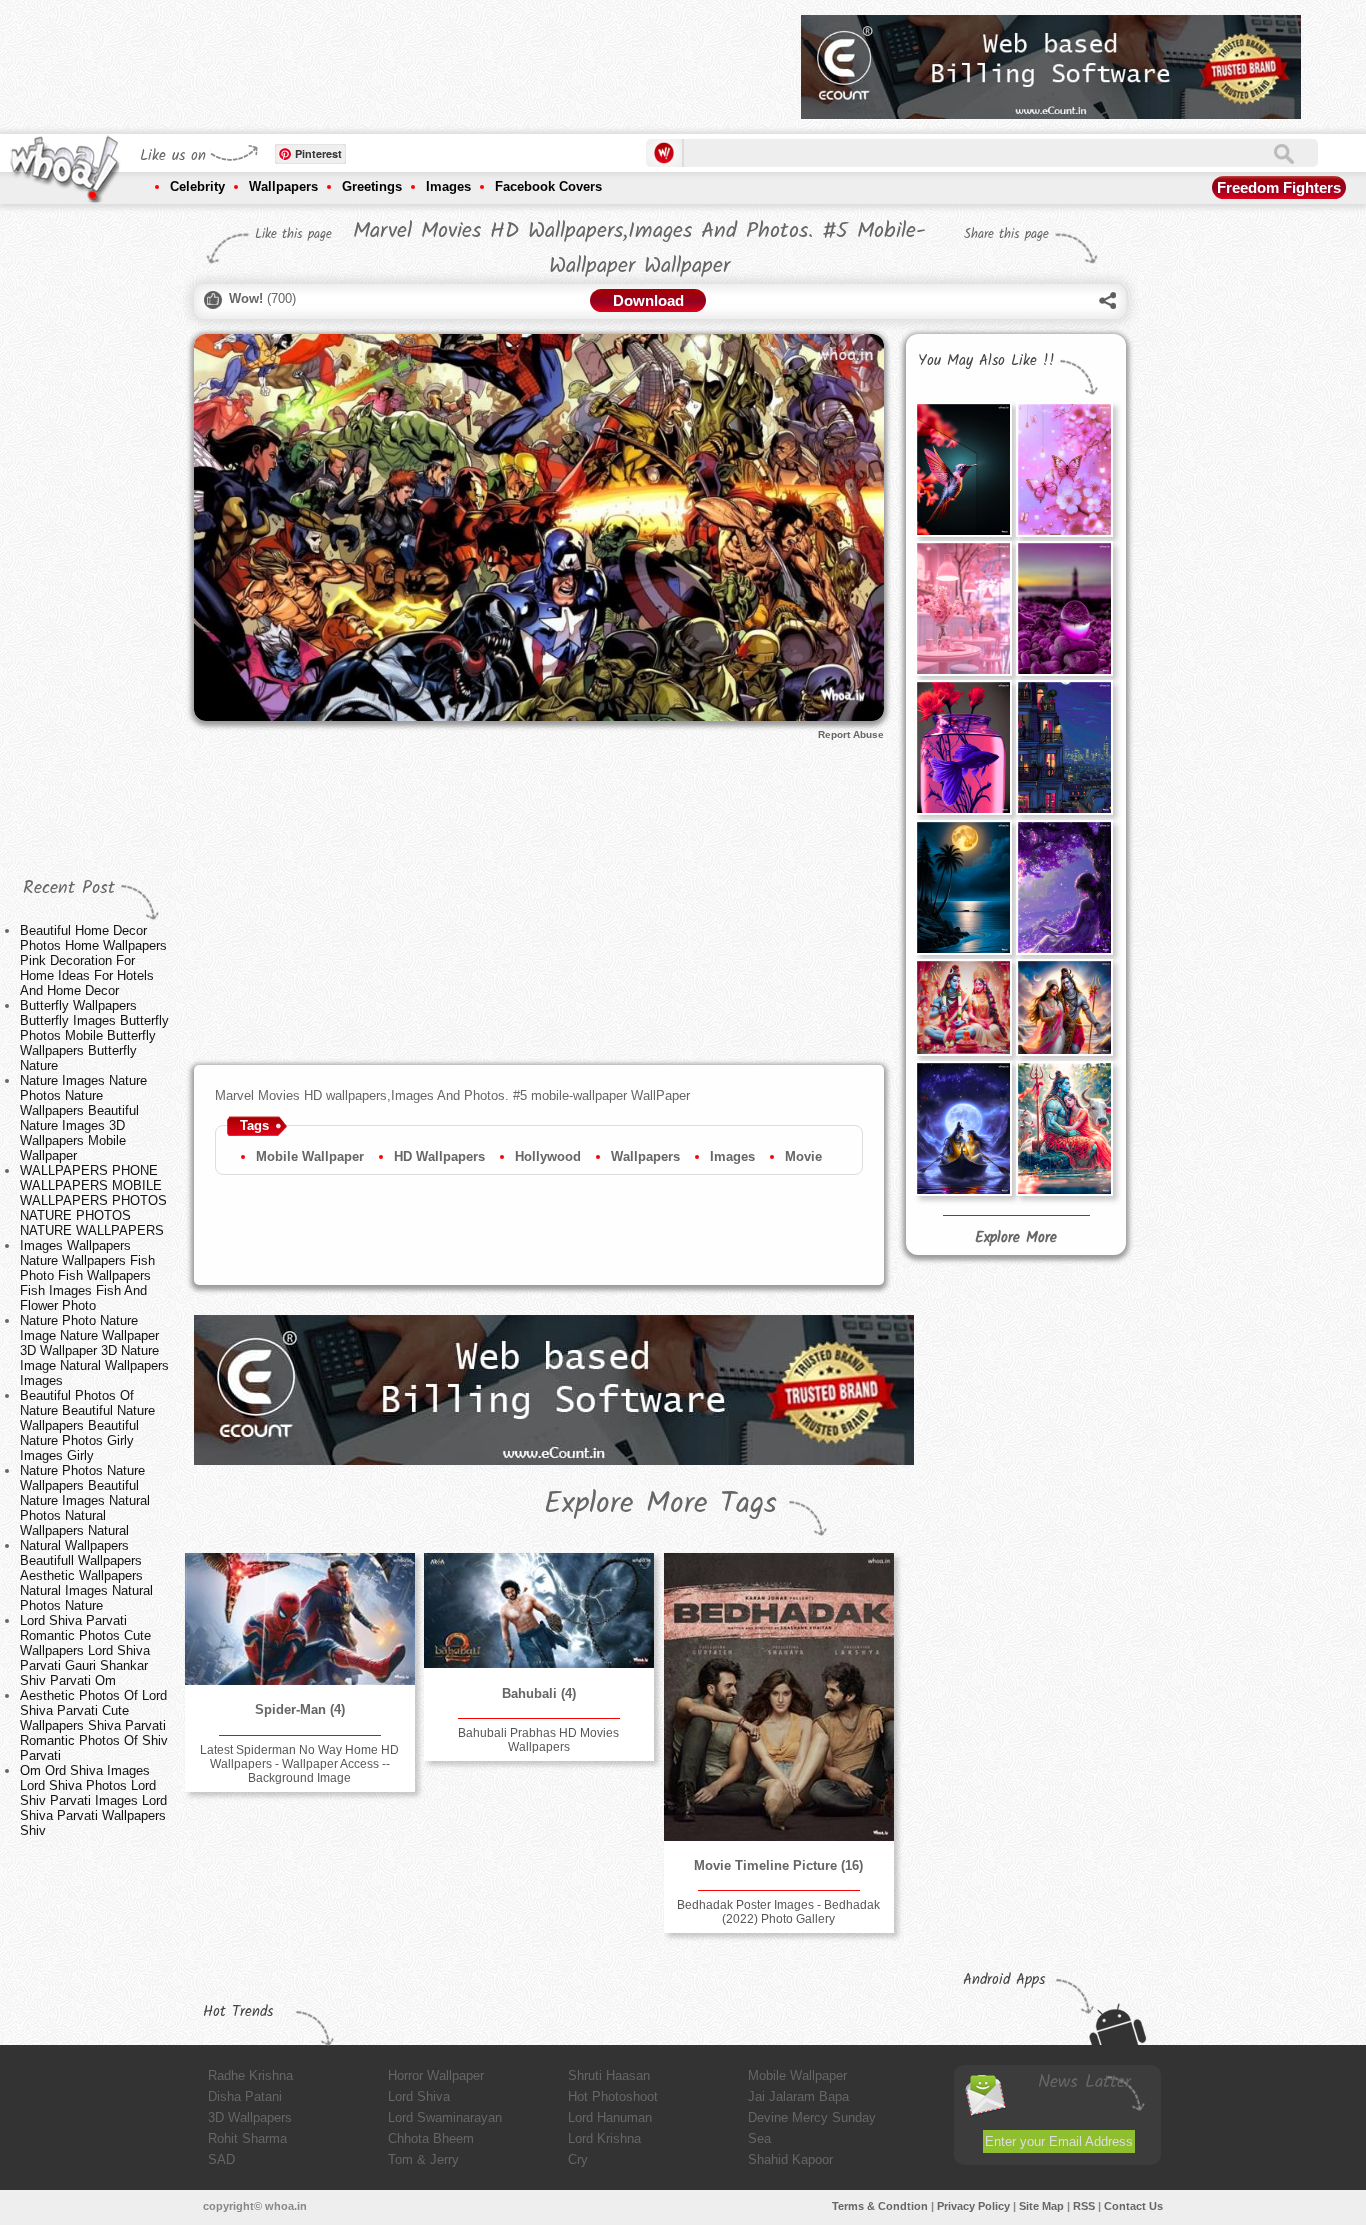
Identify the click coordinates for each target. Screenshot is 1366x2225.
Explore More (1016, 1238)
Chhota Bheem (431, 2138)
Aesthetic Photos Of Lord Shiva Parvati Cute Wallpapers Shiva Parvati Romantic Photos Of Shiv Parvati (94, 1725)
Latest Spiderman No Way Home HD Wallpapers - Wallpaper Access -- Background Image (299, 1764)
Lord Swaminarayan (445, 2117)
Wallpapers (283, 186)
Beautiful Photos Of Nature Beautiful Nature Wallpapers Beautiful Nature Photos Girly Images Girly (87, 1425)
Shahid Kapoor (790, 2159)
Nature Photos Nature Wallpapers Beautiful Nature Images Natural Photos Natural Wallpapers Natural (85, 1500)
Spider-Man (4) (300, 1709)
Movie (803, 1156)
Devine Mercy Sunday (812, 2117)
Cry (578, 2159)
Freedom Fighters (1279, 187)
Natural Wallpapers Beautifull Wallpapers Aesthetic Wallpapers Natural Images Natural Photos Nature (86, 1575)
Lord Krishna (604, 2138)
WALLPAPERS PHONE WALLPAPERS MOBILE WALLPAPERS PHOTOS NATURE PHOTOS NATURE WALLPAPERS (93, 1200)
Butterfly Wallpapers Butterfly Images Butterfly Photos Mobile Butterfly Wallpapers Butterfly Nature (94, 1035)
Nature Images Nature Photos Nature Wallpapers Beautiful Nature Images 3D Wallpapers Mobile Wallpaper (83, 1118)
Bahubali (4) (539, 1693)
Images (448, 186)
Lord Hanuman (610, 2117)
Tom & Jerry (423, 2159)
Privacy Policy (973, 2206)
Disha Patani (245, 2096)
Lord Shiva (419, 2096)
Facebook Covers (548, 186)
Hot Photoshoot (613, 2096)
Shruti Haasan (609, 2075)
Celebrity (197, 186)
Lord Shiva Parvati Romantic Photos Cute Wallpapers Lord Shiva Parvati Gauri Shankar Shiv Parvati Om (85, 1650)
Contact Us (1133, 2206)
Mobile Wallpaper (310, 1156)
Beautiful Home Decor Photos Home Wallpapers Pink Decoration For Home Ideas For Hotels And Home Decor (93, 960)
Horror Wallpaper (436, 2075)
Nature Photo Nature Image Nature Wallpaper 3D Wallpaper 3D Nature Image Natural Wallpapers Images (94, 1350)
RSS (1084, 2206)
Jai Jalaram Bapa (798, 2096)
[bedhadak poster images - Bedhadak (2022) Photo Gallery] (779, 1697)
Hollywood (548, 1156)
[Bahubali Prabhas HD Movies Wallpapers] (539, 1610)
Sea (759, 2138)
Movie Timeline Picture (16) (778, 1865)
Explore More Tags (660, 1504)
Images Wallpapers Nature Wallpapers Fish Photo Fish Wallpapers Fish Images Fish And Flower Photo (87, 1275)
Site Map (1041, 2206)
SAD (221, 2159)
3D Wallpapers (250, 2117)
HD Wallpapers (439, 1156)
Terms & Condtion (880, 2206)
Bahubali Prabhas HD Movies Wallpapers (538, 1740)
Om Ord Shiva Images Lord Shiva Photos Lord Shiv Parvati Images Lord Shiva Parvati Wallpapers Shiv (93, 1800)
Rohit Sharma (247, 2138)
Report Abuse (851, 734)
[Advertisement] (422, 60)
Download (648, 300)
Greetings (372, 186)
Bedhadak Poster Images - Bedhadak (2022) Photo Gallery (778, 1912)
